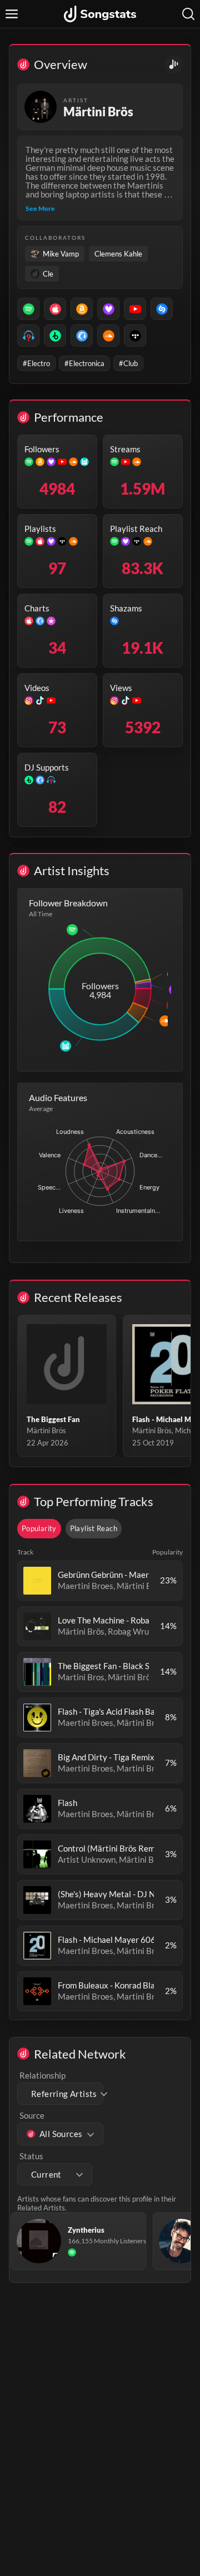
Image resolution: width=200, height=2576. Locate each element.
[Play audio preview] (37, 1581)
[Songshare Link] (174, 64)
